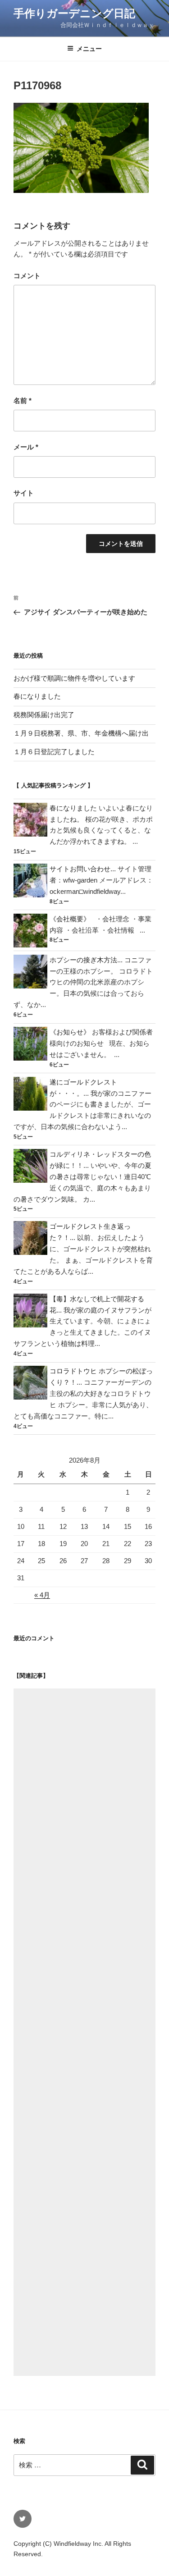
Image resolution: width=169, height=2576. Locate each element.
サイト (24, 493)
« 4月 (42, 1595)
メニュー (89, 49)
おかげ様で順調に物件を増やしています (74, 678)
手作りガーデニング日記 (74, 13)
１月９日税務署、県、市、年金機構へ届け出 (81, 733)
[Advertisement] (84, 2032)
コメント (27, 276)
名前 (23, 400)
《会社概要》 (70, 919)
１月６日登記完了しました (54, 752)
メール (26, 447)
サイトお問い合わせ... (83, 869)
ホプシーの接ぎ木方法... (86, 960)
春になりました (37, 696)
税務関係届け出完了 (44, 715)
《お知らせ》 (70, 1032)
